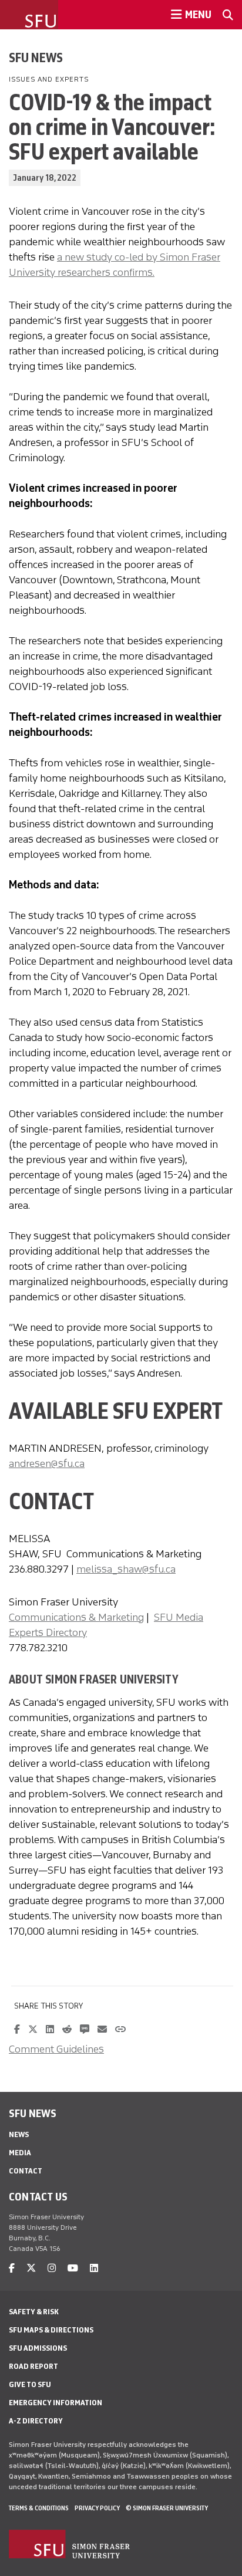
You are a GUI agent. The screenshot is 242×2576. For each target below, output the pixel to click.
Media (20, 2153)
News (19, 2134)
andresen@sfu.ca (47, 1463)
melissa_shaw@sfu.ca (126, 1569)
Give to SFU (30, 2384)
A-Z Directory (36, 2421)
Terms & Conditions (39, 2508)
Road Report (33, 2366)
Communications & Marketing (76, 1617)
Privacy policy (97, 2508)
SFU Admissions (38, 2348)
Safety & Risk (34, 2312)
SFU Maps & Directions (51, 2330)
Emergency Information (56, 2403)
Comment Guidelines (56, 2049)
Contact (26, 2171)
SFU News (36, 58)
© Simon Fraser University (167, 2508)
